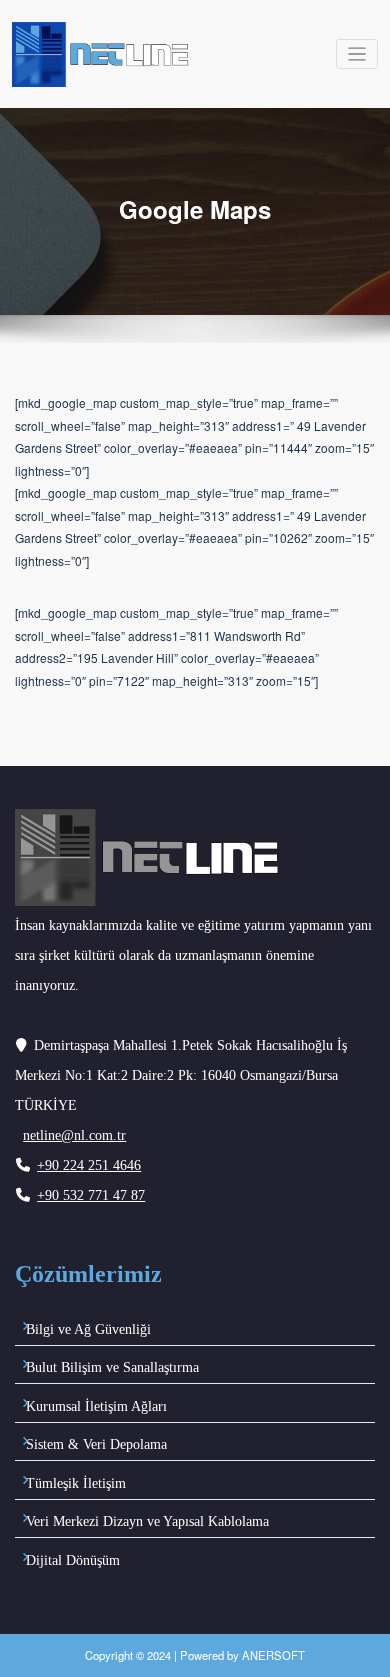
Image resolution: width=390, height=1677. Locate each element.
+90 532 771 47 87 (91, 1195)
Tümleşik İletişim (76, 1483)
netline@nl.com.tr (74, 1135)
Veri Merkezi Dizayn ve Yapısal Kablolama (147, 1521)
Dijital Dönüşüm (73, 1560)
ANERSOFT (273, 1655)
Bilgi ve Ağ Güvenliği (88, 1329)
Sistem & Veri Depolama (96, 1444)
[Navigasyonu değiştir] (357, 54)
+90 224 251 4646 (89, 1165)
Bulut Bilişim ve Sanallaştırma (112, 1367)
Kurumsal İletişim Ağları (96, 1406)
